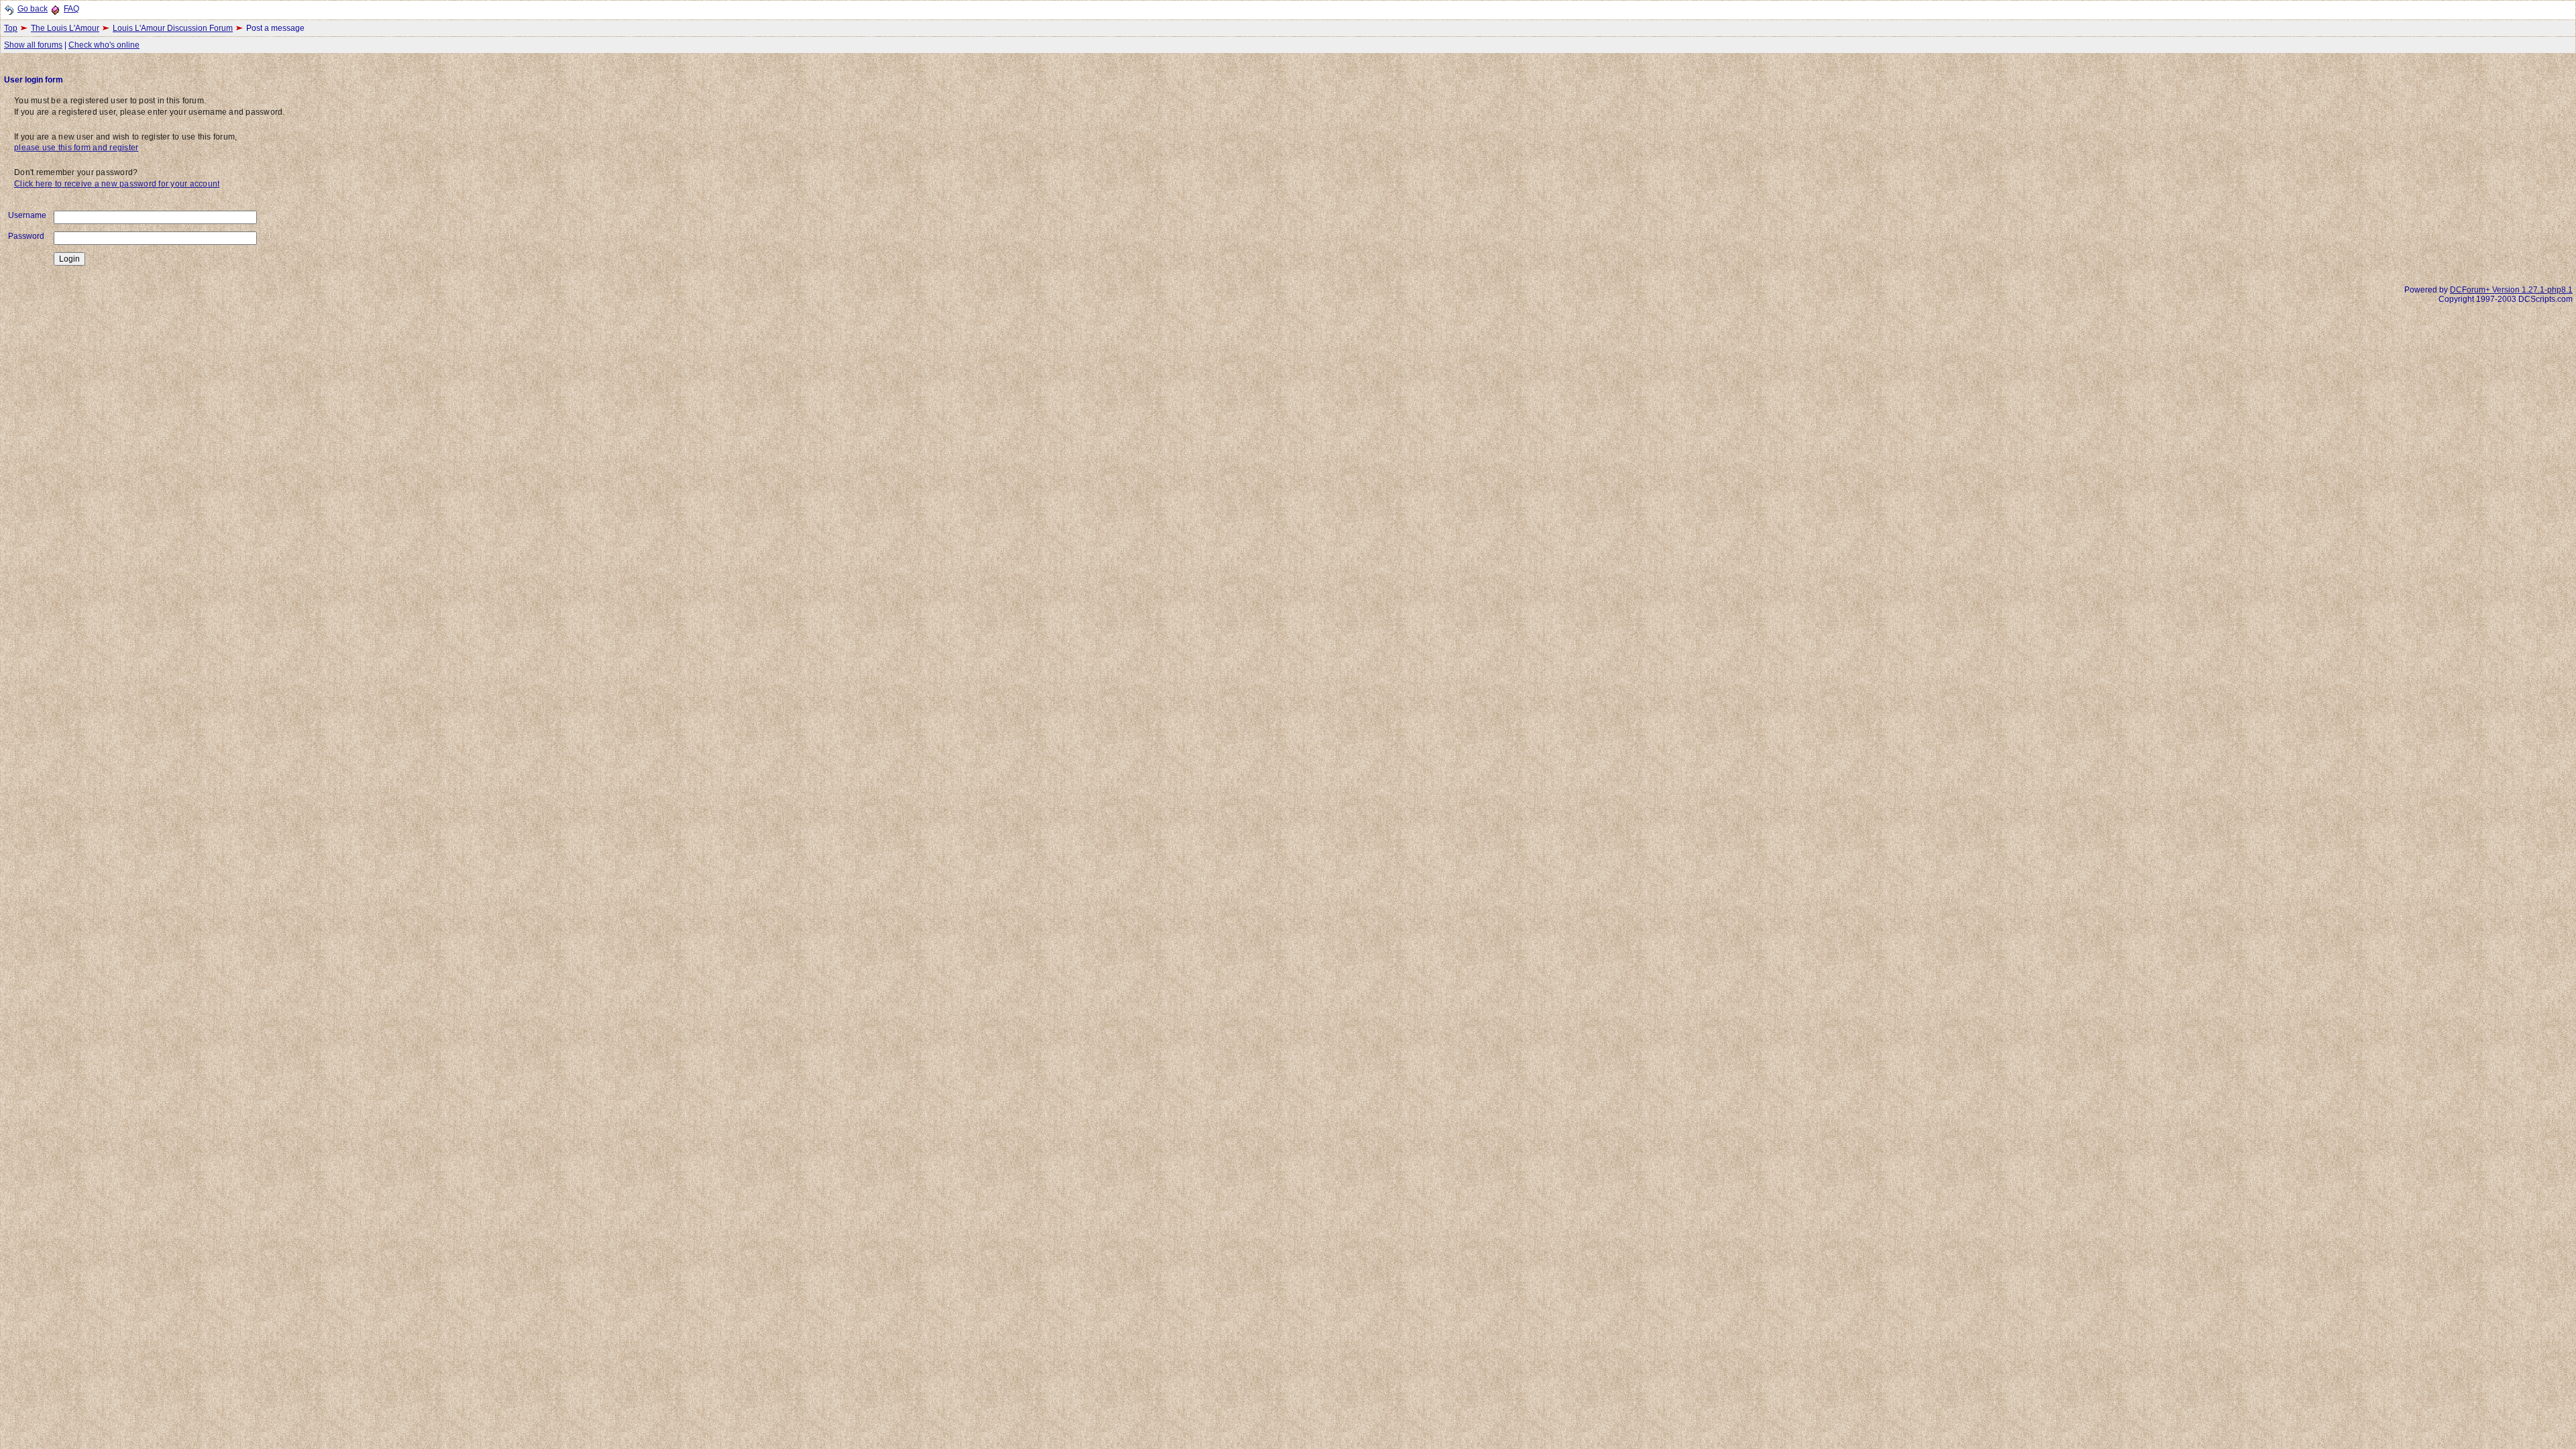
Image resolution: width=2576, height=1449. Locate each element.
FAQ (71, 9)
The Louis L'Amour (65, 28)
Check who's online (104, 45)
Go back (33, 9)
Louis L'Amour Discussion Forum (173, 28)
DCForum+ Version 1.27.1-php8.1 (2511, 290)
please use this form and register (76, 148)
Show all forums (33, 45)
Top (11, 28)
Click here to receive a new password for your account (117, 184)
